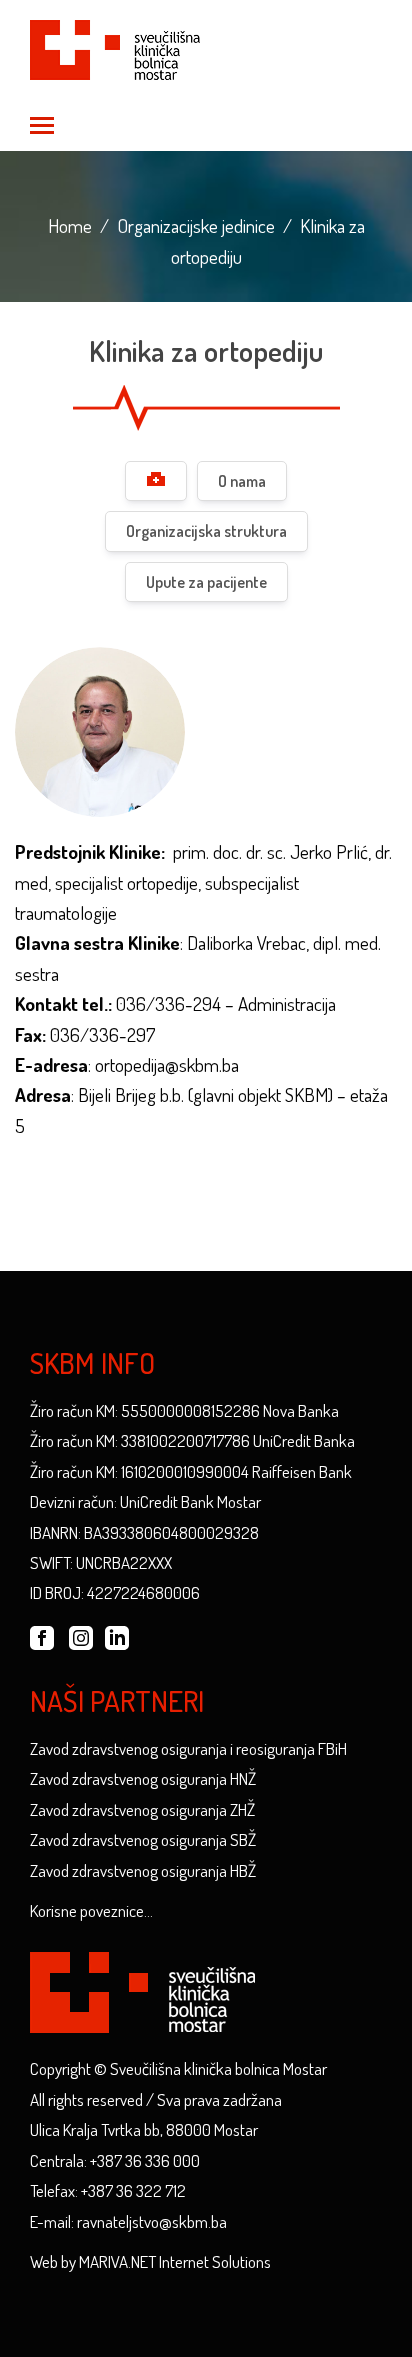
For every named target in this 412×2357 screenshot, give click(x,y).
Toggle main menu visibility (41, 124)
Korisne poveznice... (91, 1910)
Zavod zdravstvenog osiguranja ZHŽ (142, 1809)
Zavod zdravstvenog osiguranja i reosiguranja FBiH (188, 1748)
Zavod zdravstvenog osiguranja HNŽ (143, 1778)
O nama (242, 481)
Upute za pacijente (206, 582)
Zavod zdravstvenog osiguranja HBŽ (143, 1870)
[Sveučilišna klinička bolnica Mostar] (115, 46)
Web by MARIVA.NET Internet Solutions (150, 2261)
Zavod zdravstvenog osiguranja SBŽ (143, 1839)
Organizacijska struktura (206, 531)
